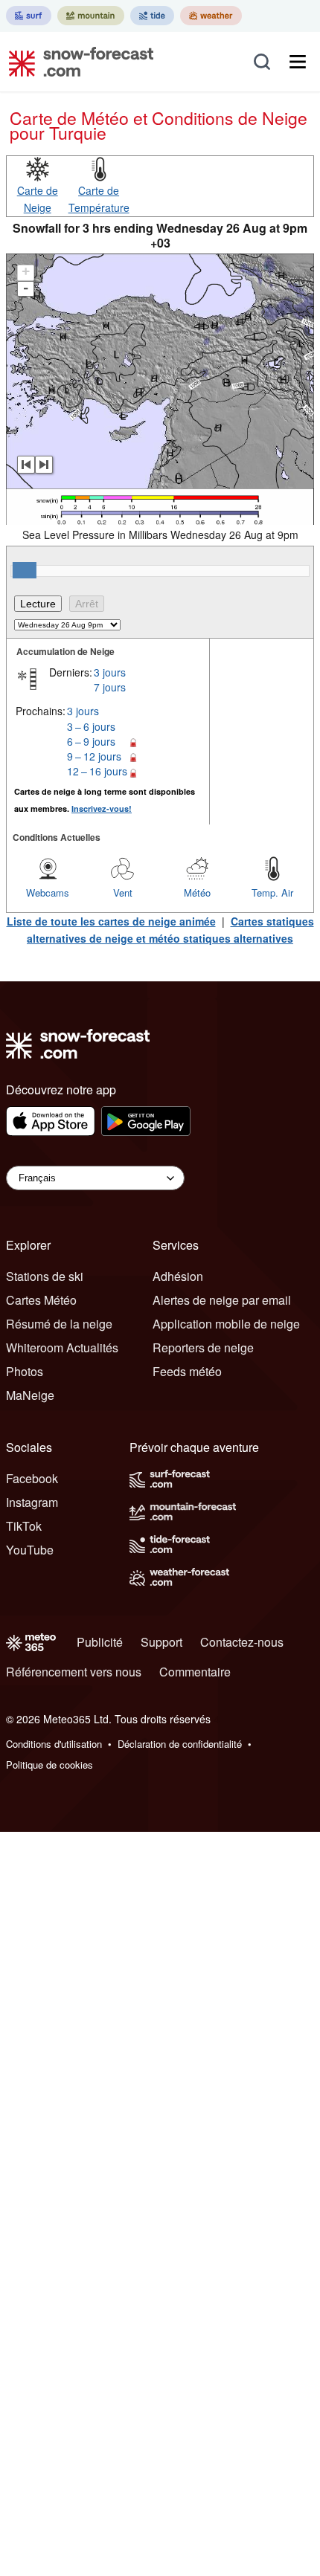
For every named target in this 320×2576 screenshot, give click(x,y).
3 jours (110, 672)
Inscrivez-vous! (102, 808)
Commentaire (195, 1672)
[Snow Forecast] (77, 62)
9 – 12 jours (94, 756)
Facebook (32, 1478)
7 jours (110, 687)
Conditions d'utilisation (54, 1744)
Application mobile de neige (226, 1324)
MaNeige (30, 1395)
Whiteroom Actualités (62, 1347)
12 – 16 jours (97, 771)
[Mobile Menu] (298, 62)
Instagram (32, 1502)
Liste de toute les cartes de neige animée (111, 921)
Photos (25, 1371)
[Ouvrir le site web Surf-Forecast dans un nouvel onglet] (29, 16)
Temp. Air (272, 892)
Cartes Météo (41, 1300)
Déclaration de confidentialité (180, 1744)
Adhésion (178, 1276)
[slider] (25, 570)
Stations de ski (45, 1276)
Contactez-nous (242, 1642)
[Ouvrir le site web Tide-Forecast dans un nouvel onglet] (152, 16)
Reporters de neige (203, 1347)
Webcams (48, 892)
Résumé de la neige (59, 1324)
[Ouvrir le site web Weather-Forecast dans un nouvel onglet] (211, 16)
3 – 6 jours (91, 726)
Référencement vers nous (74, 1672)
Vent (123, 892)
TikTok (24, 1526)
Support (161, 1642)
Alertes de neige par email (222, 1300)
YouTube (30, 1550)
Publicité (100, 1642)
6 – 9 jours (91, 741)
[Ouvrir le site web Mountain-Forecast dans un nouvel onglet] (91, 16)
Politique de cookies (49, 1765)
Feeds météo (187, 1371)
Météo (197, 892)
